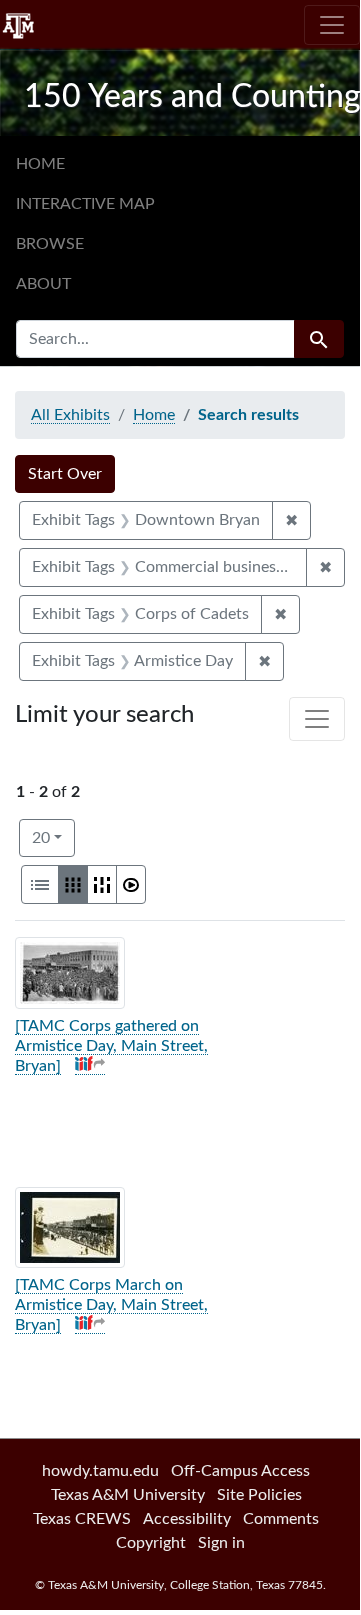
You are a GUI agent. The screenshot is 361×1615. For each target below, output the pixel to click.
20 (53, 837)
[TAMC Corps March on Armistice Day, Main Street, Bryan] (111, 1305)
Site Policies (259, 1495)
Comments (281, 1519)
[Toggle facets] (317, 719)
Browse (50, 244)
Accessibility (187, 1519)
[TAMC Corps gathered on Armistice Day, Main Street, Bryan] (111, 1046)
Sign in (221, 1543)
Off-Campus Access (240, 1471)
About (43, 284)
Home (40, 164)
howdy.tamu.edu (100, 1471)
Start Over (65, 474)
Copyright (151, 1543)
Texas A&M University (128, 1495)
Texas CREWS (82, 1519)
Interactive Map (85, 204)
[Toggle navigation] (332, 25)
